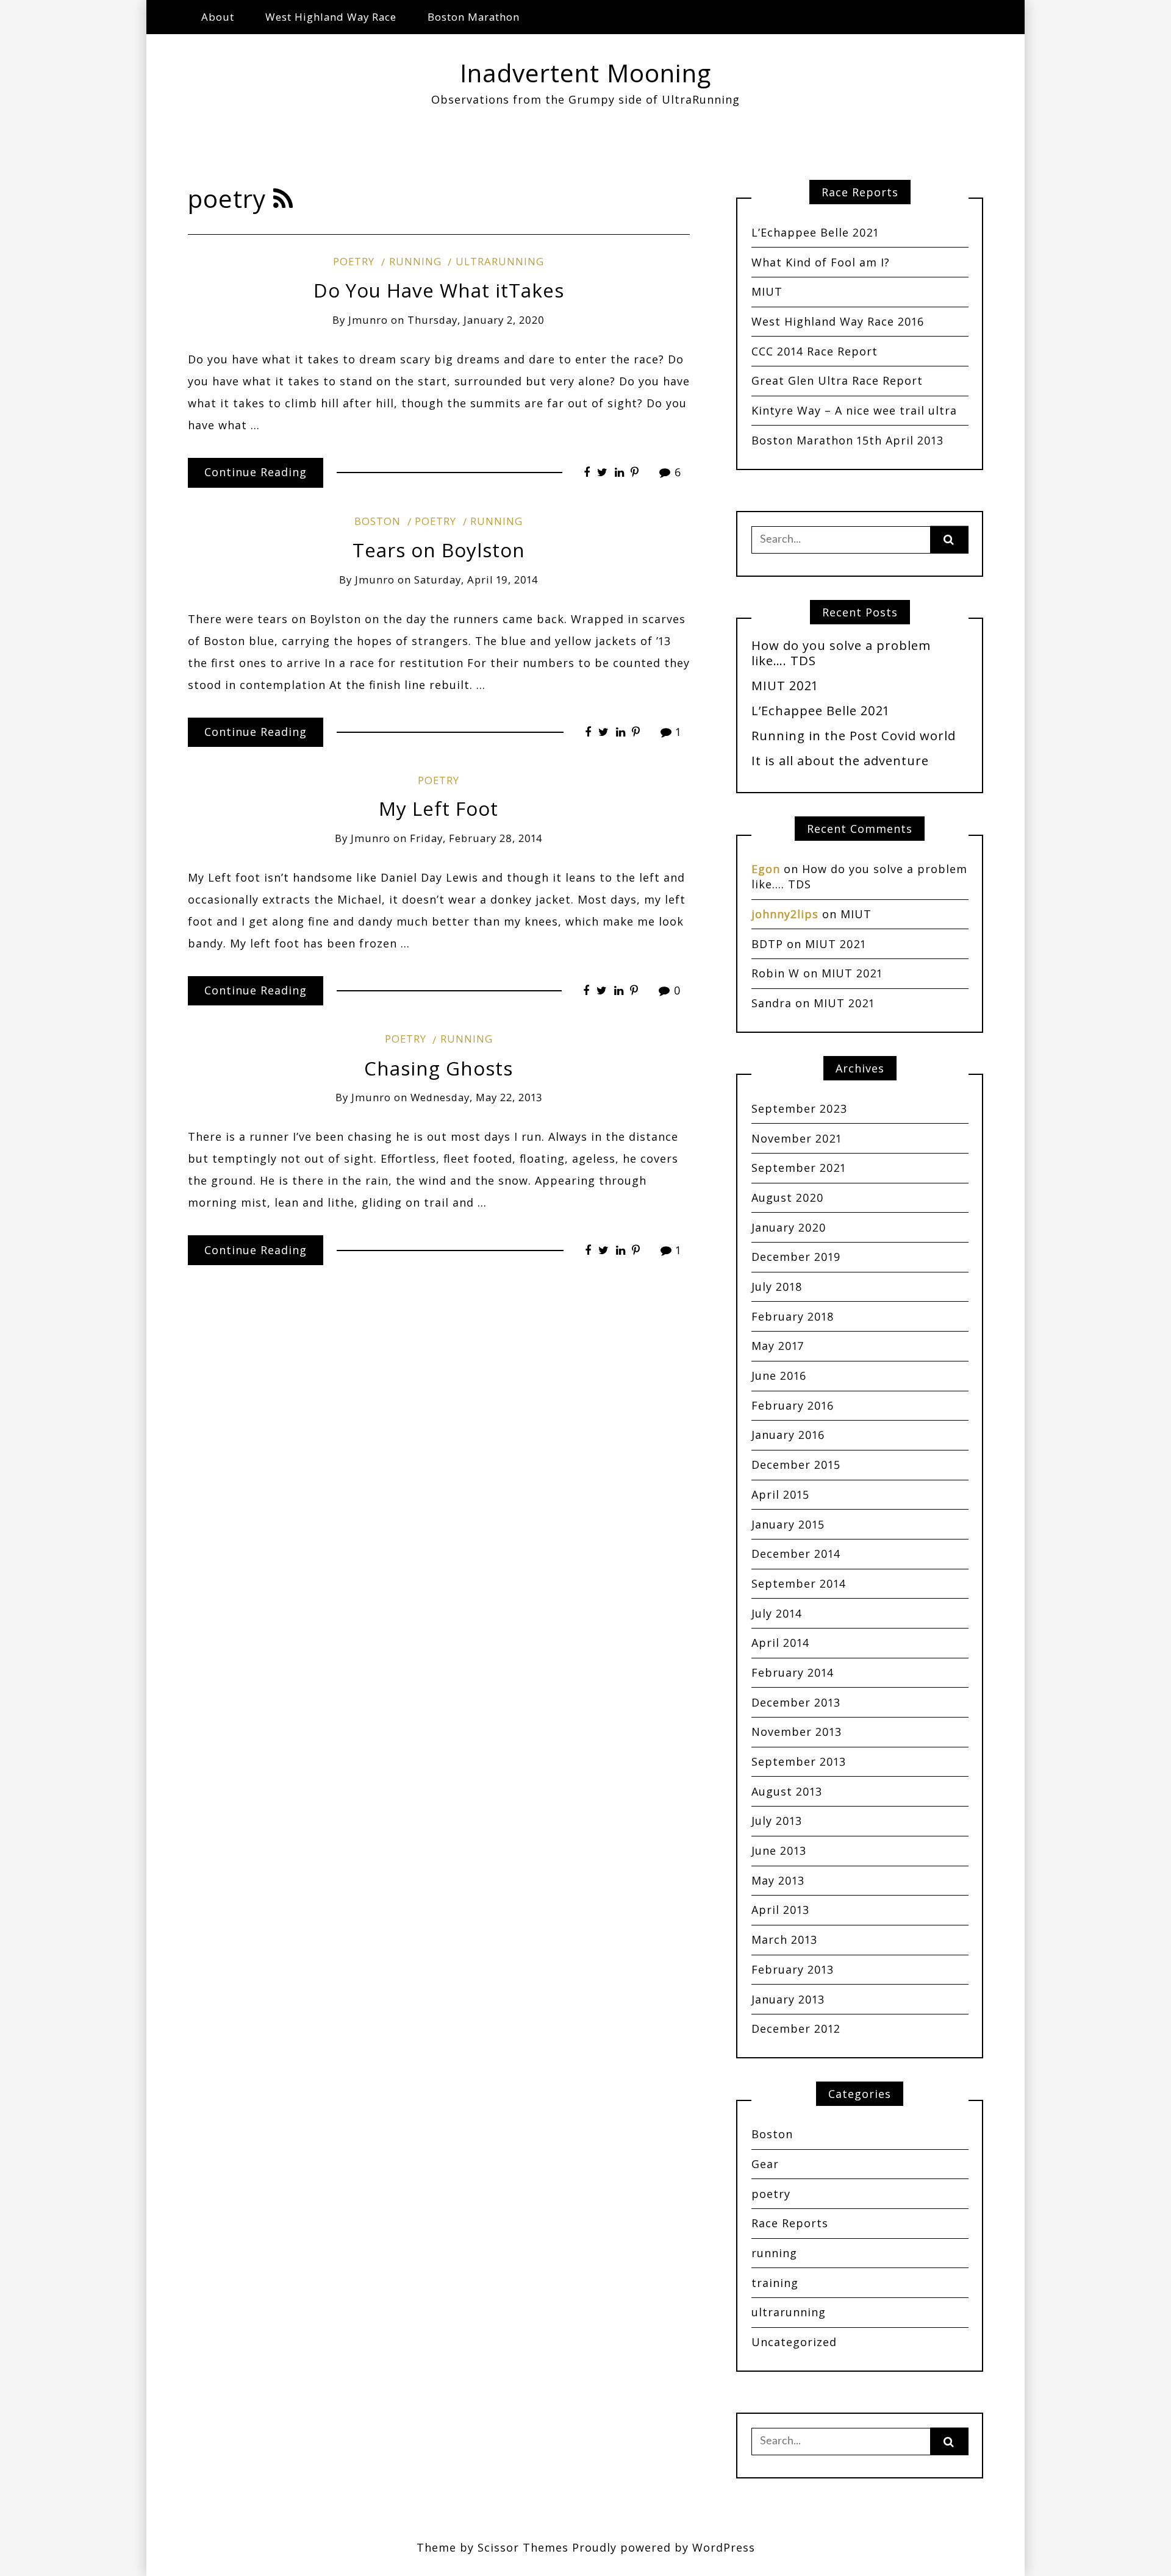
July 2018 (777, 1286)
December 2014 (796, 1554)
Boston (378, 521)
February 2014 (793, 1672)
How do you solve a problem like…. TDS (841, 653)
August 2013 (787, 1791)
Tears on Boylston (439, 550)
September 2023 (799, 1108)
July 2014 (777, 1613)
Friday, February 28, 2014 (476, 838)
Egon (766, 869)
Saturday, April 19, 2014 (476, 580)
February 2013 (793, 1969)
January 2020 (789, 1227)
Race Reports (790, 2223)
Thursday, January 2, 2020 (476, 320)
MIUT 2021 (785, 685)
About (218, 17)
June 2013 (779, 1850)
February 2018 (793, 1316)
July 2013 (777, 1821)
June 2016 (779, 1375)
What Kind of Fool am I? (821, 262)
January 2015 (788, 1524)
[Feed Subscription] (283, 198)
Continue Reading (256, 472)
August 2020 (788, 1197)
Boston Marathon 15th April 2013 (847, 440)
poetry (354, 261)
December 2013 (796, 1702)
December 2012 (796, 2028)
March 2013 (784, 1939)
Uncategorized (794, 2342)
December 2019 (796, 1257)
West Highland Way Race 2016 (838, 321)
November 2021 (797, 1138)
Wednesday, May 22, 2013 (476, 1097)
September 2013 (799, 1761)
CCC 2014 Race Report (815, 351)
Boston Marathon (474, 17)
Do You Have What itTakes (439, 290)
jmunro (368, 320)
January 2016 (788, 1435)
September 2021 (799, 1168)
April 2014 (780, 1643)
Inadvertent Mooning (585, 73)
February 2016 (793, 1405)
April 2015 (780, 1494)
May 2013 (778, 1880)
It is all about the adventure (840, 760)
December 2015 (796, 1465)
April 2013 (780, 1910)
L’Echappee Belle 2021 (815, 232)
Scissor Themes (523, 2547)
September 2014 (799, 1583)
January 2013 (788, 1999)
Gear (765, 2164)
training (775, 2283)
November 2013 (797, 1732)
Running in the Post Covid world (854, 735)
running (415, 261)
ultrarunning (500, 261)
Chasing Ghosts (439, 1068)
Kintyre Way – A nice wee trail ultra (854, 410)
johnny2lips (785, 914)
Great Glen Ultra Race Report (837, 380)
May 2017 (778, 1346)
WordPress (724, 2547)
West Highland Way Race (331, 17)
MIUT (767, 291)
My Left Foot (439, 808)
